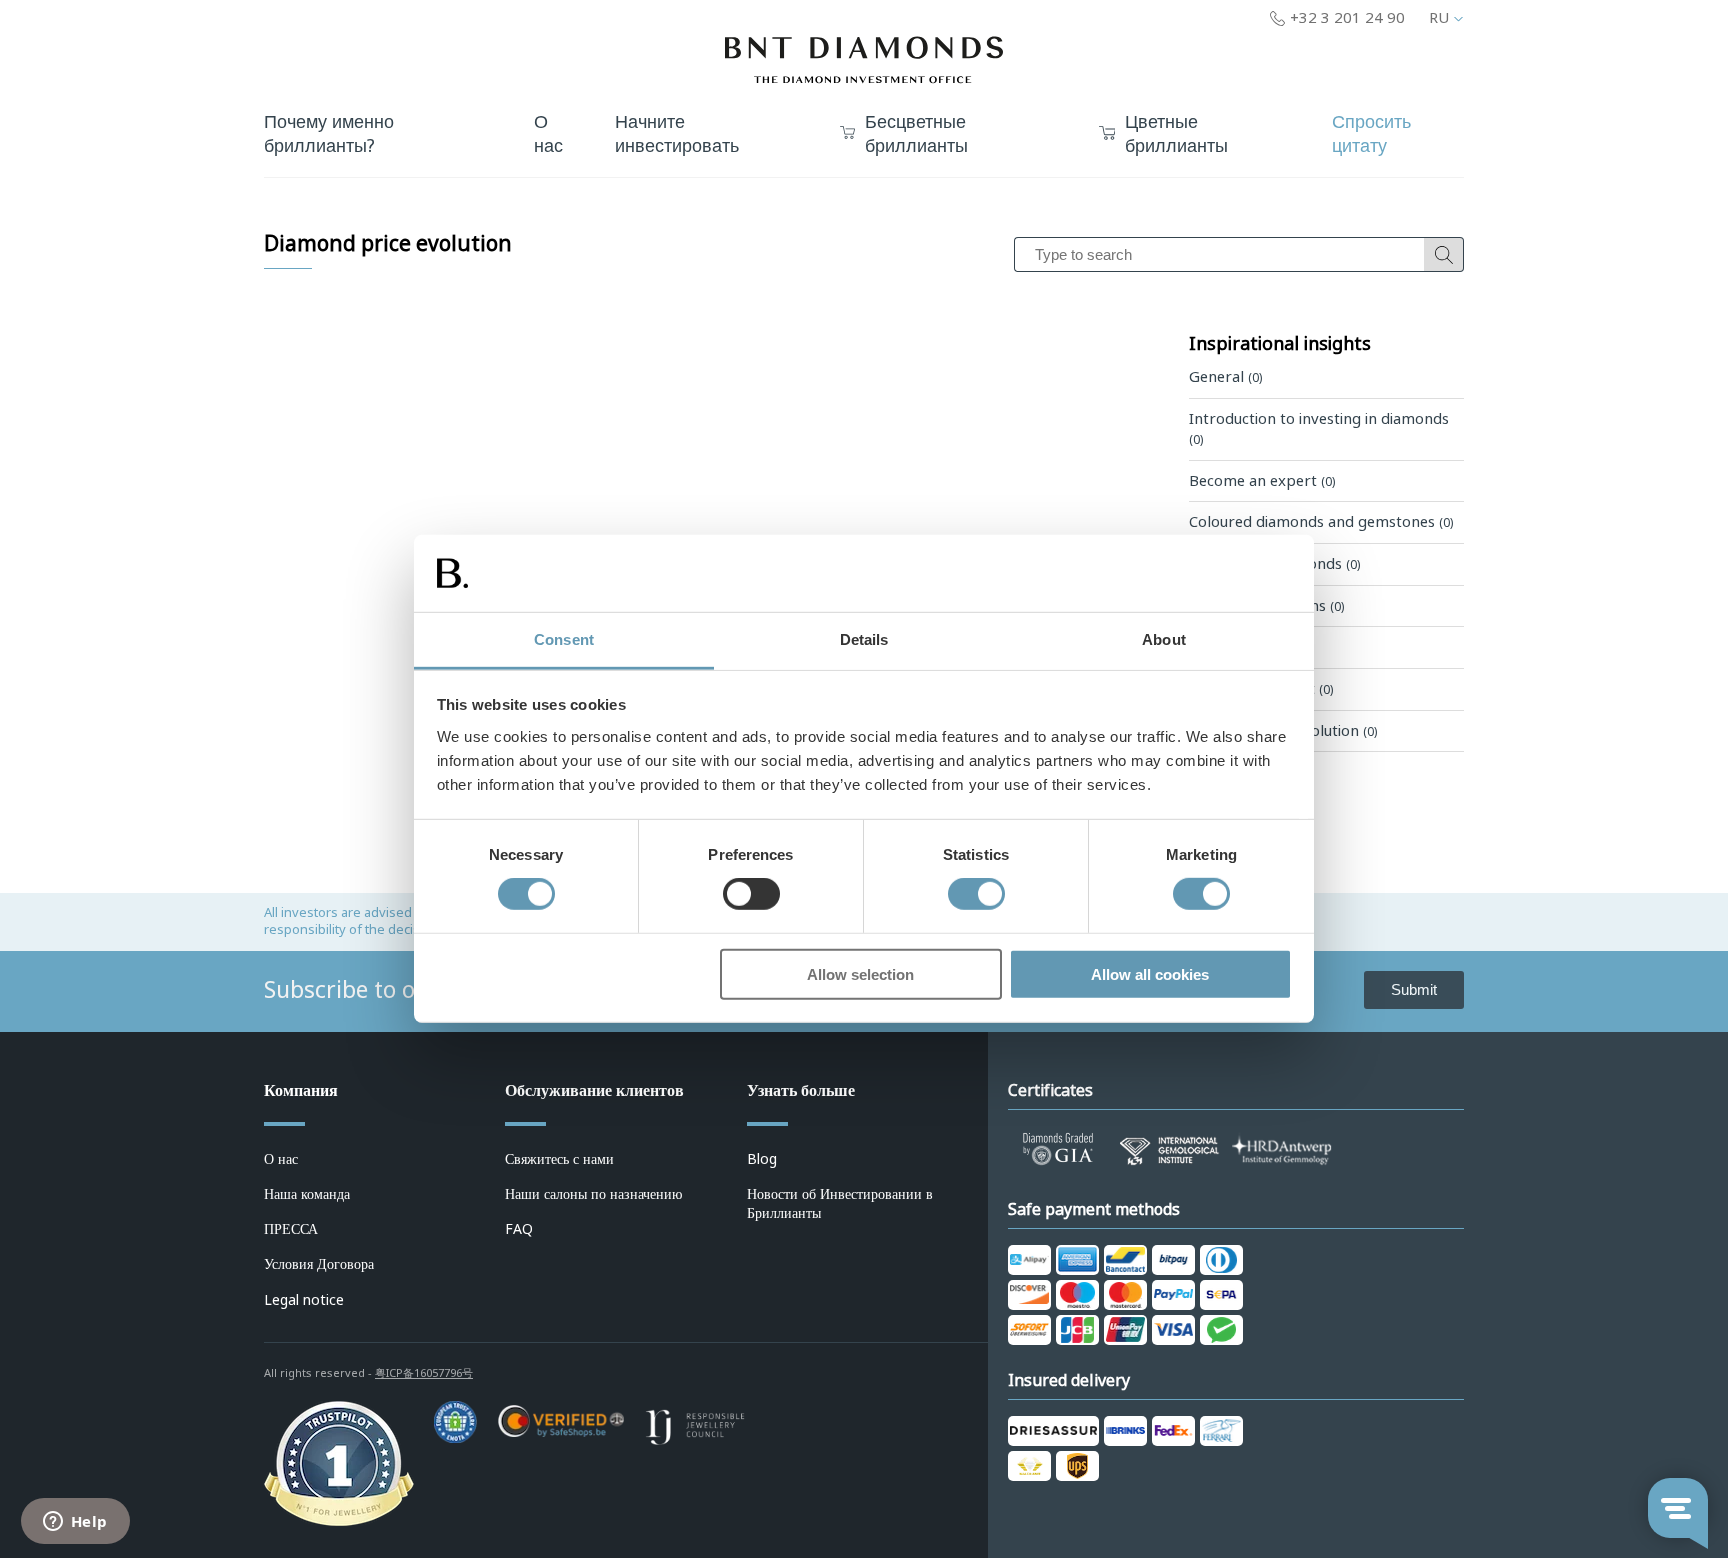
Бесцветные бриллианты (916, 135)
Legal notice (304, 1300)
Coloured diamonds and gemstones (1321, 522)
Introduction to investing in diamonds (1319, 429)
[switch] (751, 894)
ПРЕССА (291, 1229)
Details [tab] (864, 639)
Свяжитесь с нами (559, 1159)
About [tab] (1164, 639)
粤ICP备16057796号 (424, 1373)
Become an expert (1262, 481)
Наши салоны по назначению (593, 1194)
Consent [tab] (564, 639)
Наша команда (307, 1194)
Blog (762, 1159)
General (1225, 377)
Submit (1414, 989)
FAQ (519, 1229)
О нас (281, 1159)
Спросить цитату (1371, 134)
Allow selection (860, 973)
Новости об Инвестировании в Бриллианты (840, 1203)
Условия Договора (319, 1264)
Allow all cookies (1150, 973)
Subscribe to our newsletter (411, 990)
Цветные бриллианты (1176, 135)
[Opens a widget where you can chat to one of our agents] (75, 1523)
